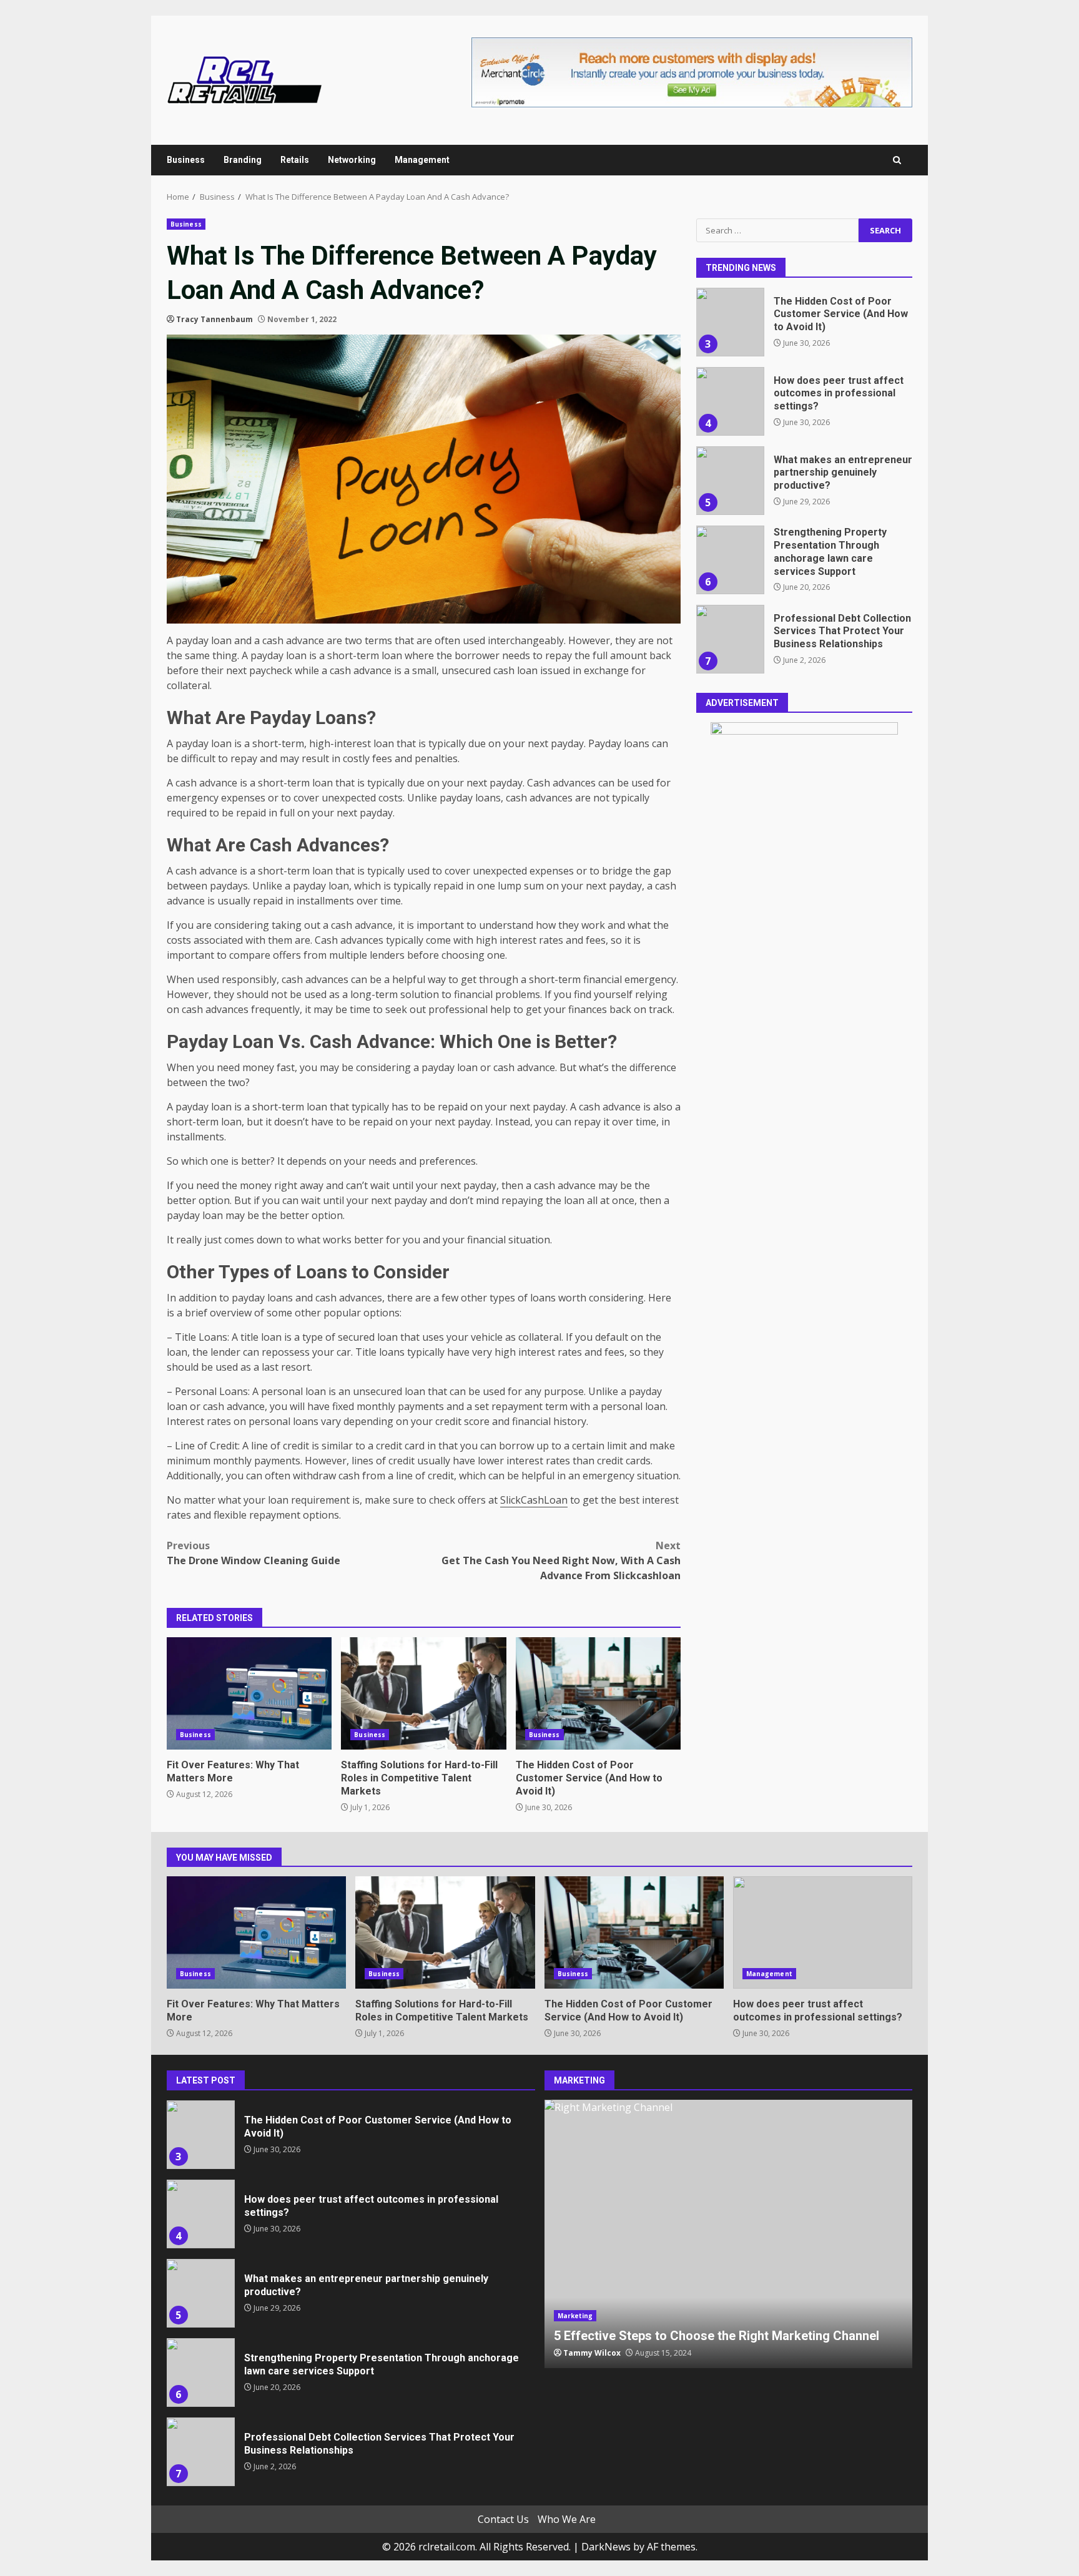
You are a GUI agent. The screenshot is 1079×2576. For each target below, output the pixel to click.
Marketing (575, 2316)
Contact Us (503, 2519)
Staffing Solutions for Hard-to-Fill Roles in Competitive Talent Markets (423, 1693)
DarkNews (606, 2547)
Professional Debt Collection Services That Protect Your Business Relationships (730, 639)
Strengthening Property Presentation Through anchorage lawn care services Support (730, 560)
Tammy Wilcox (592, 2353)
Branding (243, 160)
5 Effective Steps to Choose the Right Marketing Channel (729, 2234)
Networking (352, 160)
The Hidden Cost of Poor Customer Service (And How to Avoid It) (598, 1693)
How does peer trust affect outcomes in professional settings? (730, 401)
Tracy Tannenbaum (214, 319)
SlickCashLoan (534, 1500)
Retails (295, 160)
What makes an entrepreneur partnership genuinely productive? (730, 481)
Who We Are (567, 2519)
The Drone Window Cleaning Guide (254, 1553)
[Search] (897, 160)
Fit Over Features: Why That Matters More (249, 1693)
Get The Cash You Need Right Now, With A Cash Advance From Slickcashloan (561, 1560)
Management (422, 160)
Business (186, 160)
